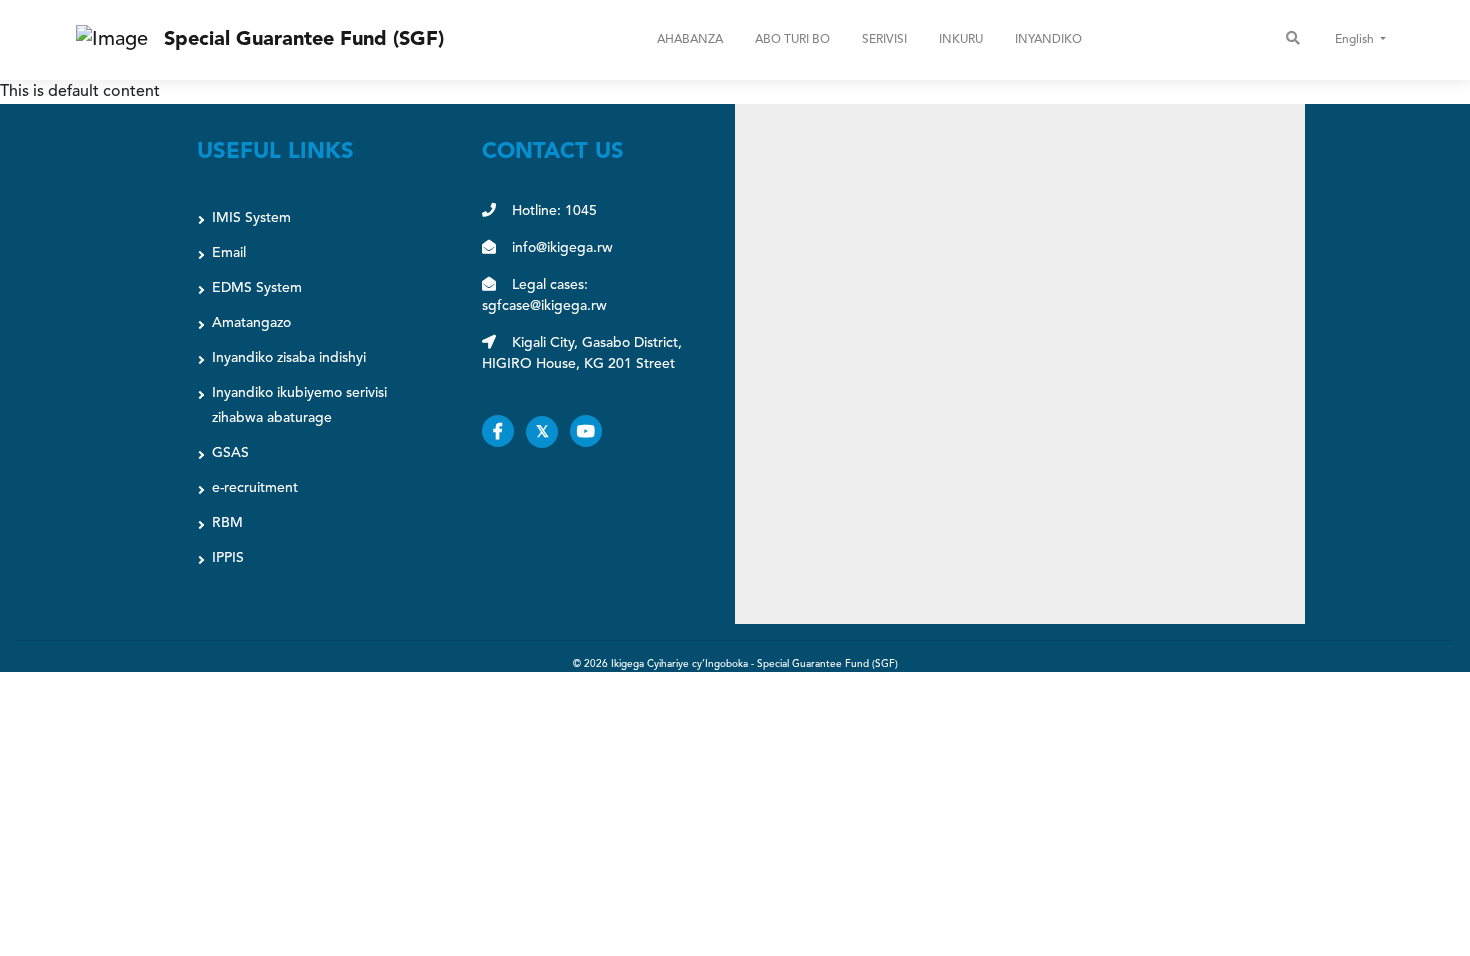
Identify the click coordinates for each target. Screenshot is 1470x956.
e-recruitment (255, 488)
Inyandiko (1048, 40)
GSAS (230, 453)
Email (229, 253)
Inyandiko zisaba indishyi (289, 358)
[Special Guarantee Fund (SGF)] (112, 40)
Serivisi (884, 40)
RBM (227, 523)
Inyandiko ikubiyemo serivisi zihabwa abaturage (299, 405)
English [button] (1356, 40)
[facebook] (504, 433)
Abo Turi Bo (792, 40)
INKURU (961, 40)
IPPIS (228, 558)
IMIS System (251, 218)
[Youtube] (590, 433)
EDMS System (257, 288)
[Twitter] (548, 433)
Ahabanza (690, 40)
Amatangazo (251, 323)
